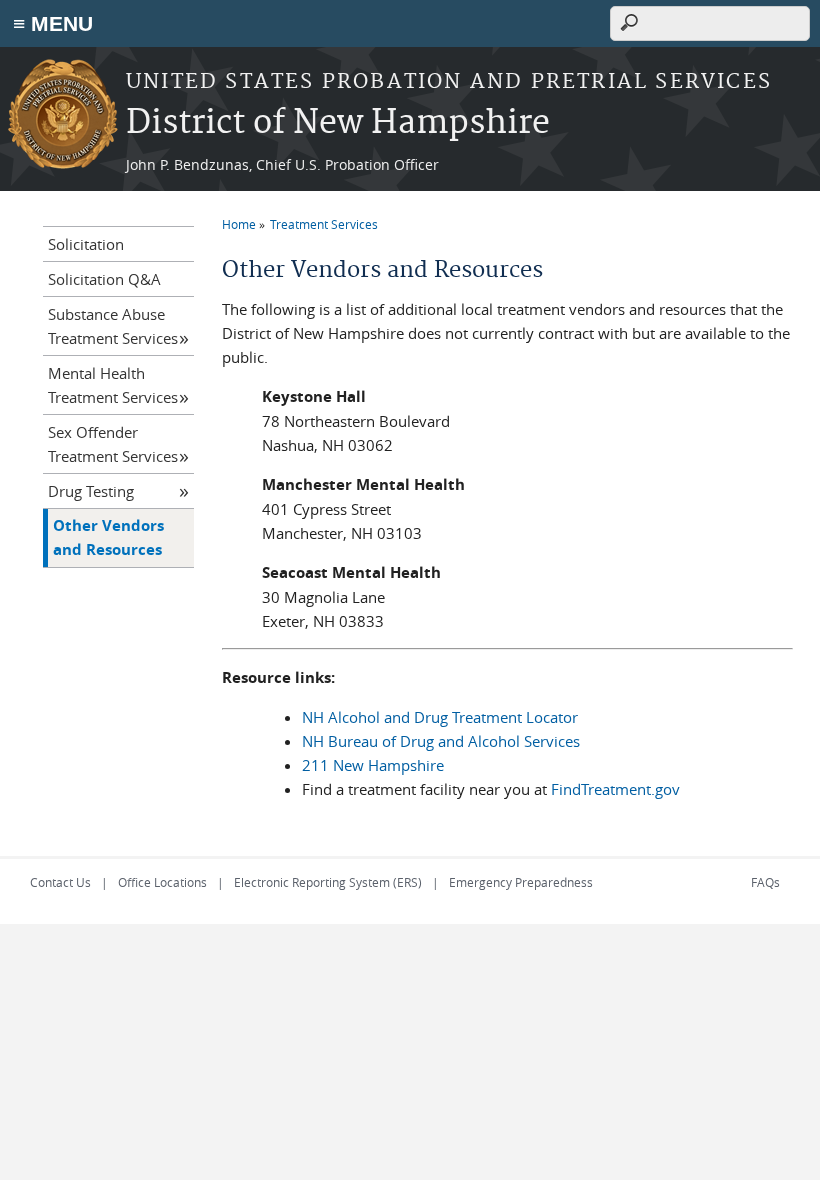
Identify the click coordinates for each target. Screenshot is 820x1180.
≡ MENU (53, 23)
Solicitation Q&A (104, 279)
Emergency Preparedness (521, 882)
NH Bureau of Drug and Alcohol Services (441, 741)
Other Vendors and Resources (108, 537)
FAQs (765, 882)
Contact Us (60, 882)
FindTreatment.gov (615, 789)
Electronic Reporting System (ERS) (328, 882)
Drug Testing (91, 491)
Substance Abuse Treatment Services (113, 326)
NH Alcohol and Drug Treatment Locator (440, 717)
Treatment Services (324, 224)
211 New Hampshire (373, 765)
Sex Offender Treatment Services (113, 444)
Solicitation (86, 244)
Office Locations (162, 882)
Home (239, 224)
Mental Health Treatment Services (113, 385)
